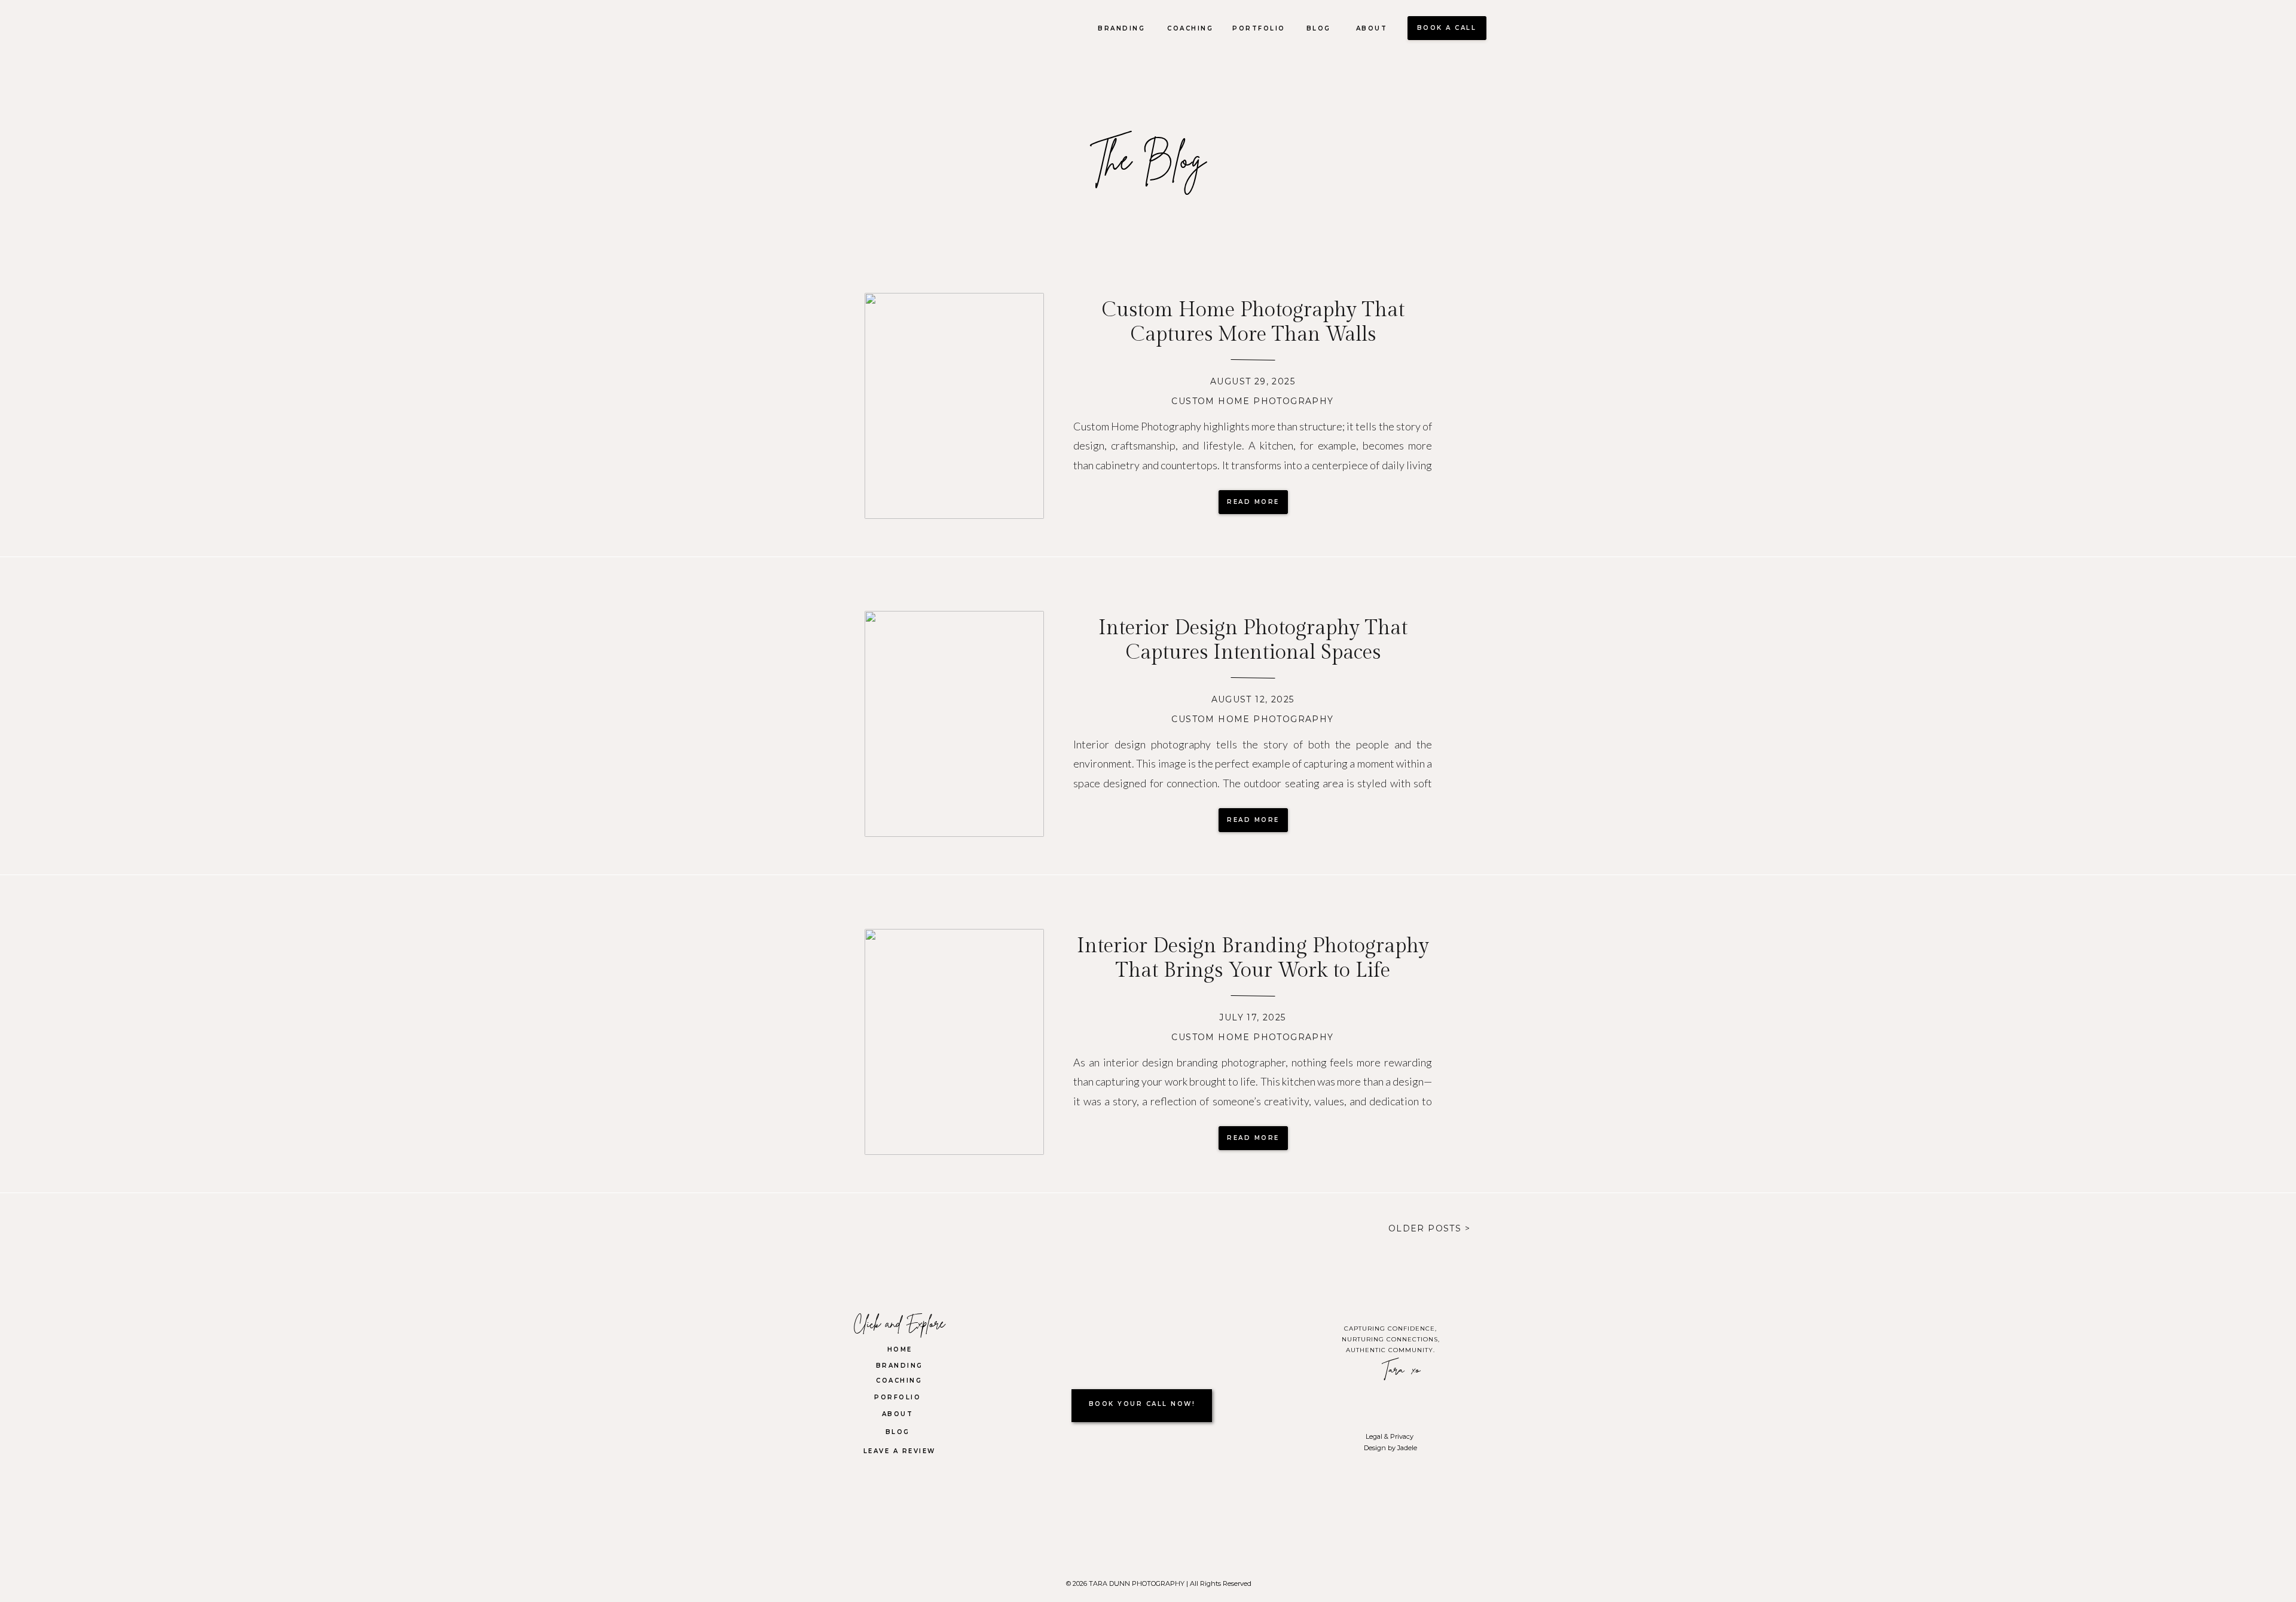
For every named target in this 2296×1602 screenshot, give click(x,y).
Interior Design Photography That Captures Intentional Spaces (1253, 641)
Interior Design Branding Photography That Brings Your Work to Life (1253, 959)
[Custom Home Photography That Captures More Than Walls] (954, 406)
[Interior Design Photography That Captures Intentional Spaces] (954, 724)
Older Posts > (1429, 1228)
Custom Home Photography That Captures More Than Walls (1253, 322)
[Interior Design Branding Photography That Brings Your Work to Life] (954, 1042)
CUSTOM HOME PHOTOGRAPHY (1252, 401)
